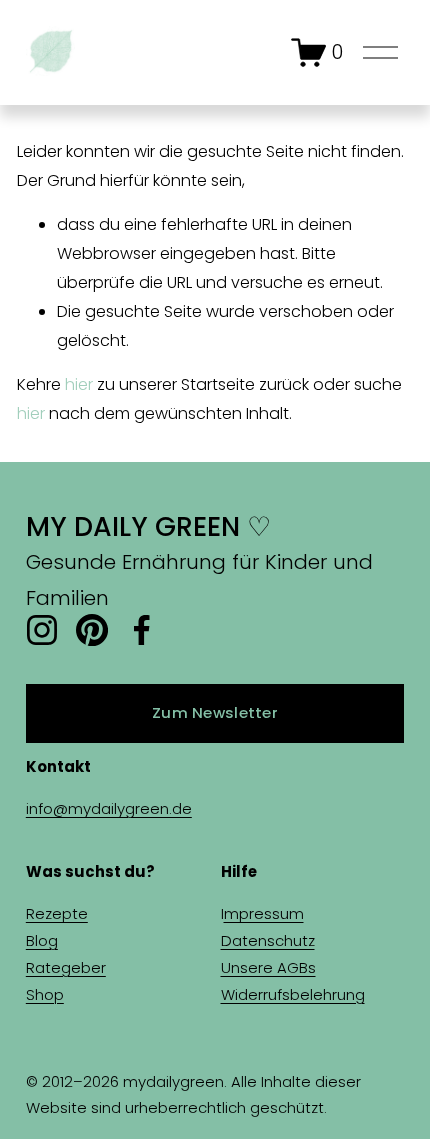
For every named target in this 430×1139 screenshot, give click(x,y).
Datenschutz (268, 940)
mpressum (264, 913)
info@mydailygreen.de (109, 808)
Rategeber (66, 967)
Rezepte (57, 913)
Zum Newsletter (215, 712)
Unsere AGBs (268, 967)
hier (79, 384)
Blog (42, 940)
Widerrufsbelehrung (293, 994)
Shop (45, 994)
